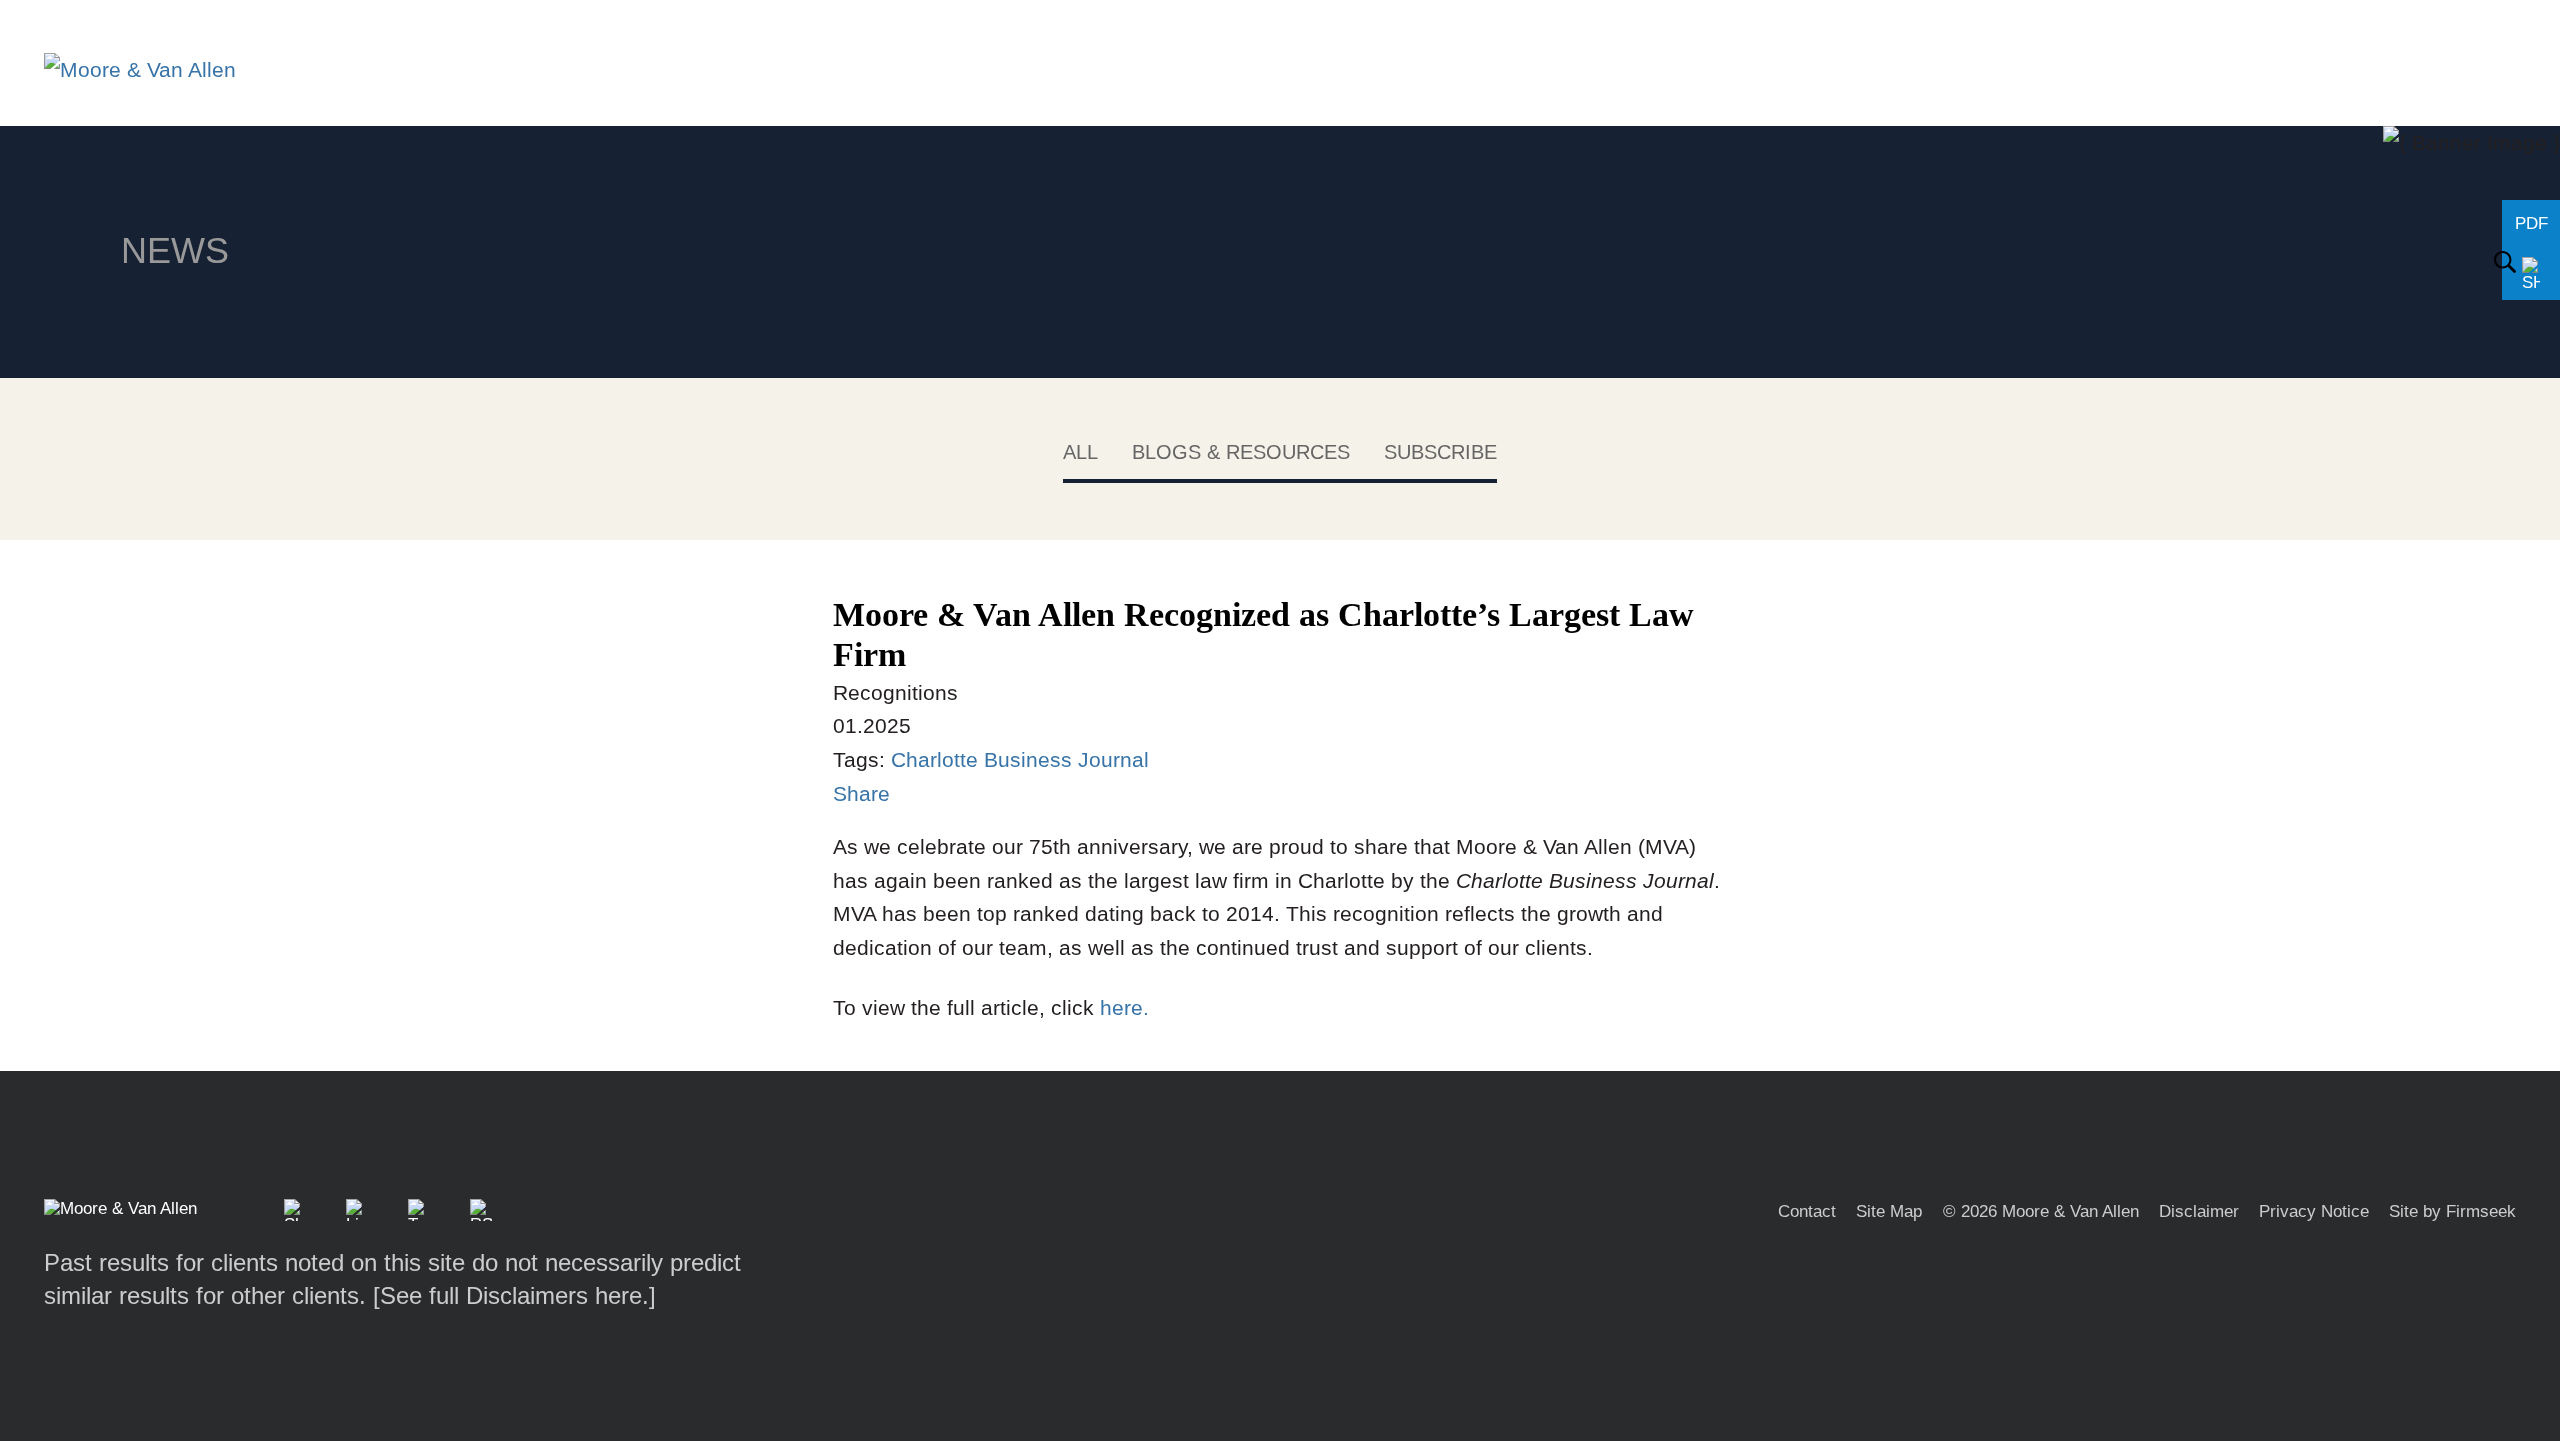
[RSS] (481, 1210)
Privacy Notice (2314, 1211)
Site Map (1889, 1211)
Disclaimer (2199, 1211)
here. (1121, 1007)
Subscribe (1440, 452)
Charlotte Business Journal (1023, 759)
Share (861, 793)
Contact (1807, 1211)
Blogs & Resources (1241, 452)
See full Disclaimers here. (514, 1295)
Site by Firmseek (2452, 1211)
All (1080, 452)
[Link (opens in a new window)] (357, 1210)
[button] (295, 1210)
